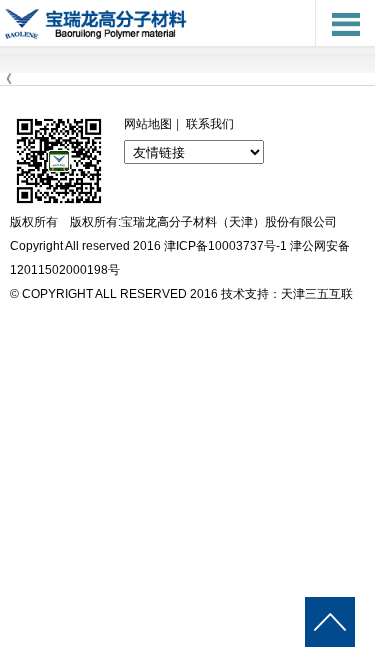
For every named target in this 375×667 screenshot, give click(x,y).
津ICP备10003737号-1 (225, 246)
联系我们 (210, 124)
